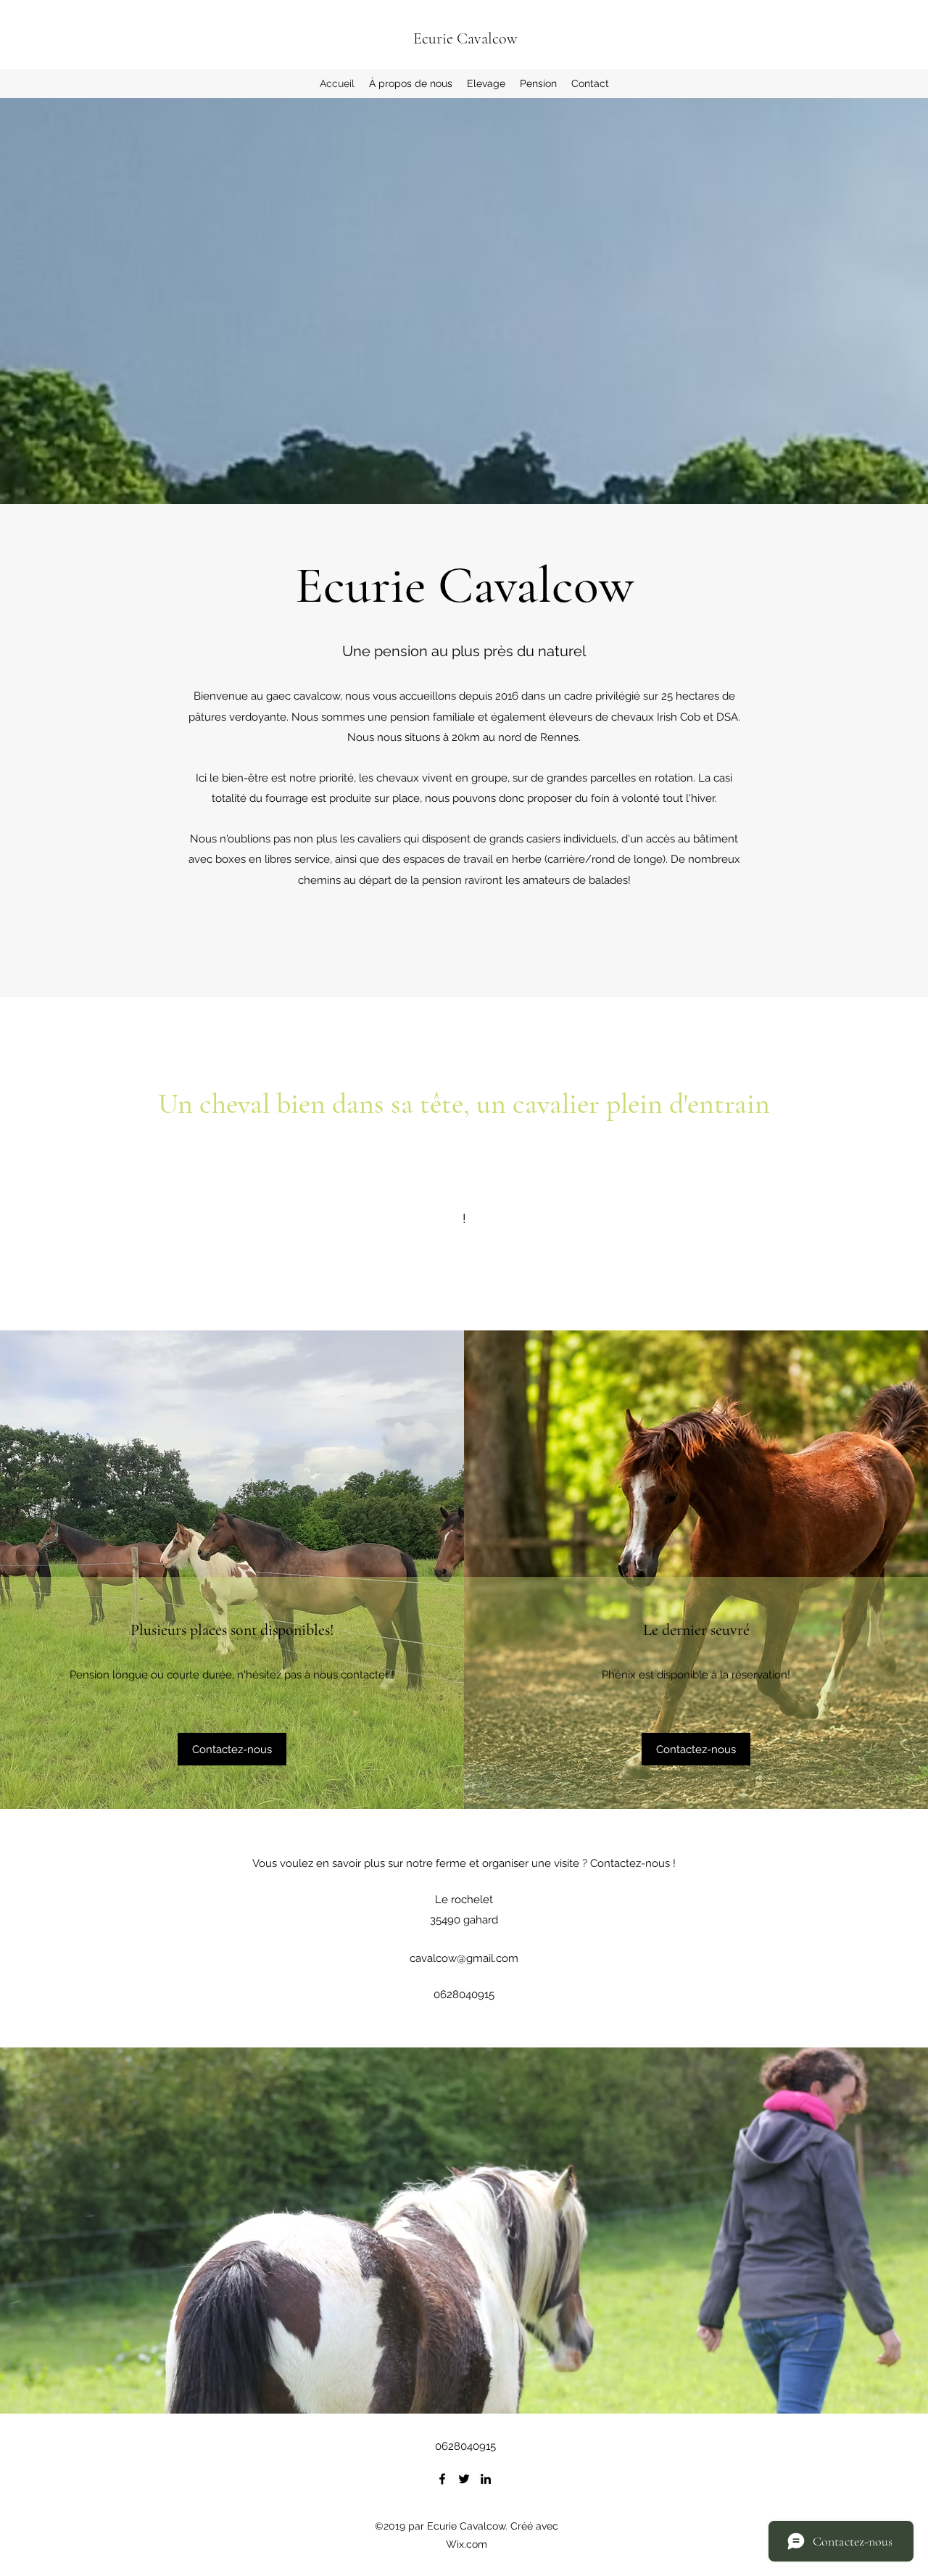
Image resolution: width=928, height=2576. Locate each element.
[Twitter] (464, 2479)
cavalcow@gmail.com (464, 1958)
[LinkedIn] (486, 2479)
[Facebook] (442, 2479)
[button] (232, 1749)
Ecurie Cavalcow (465, 38)
